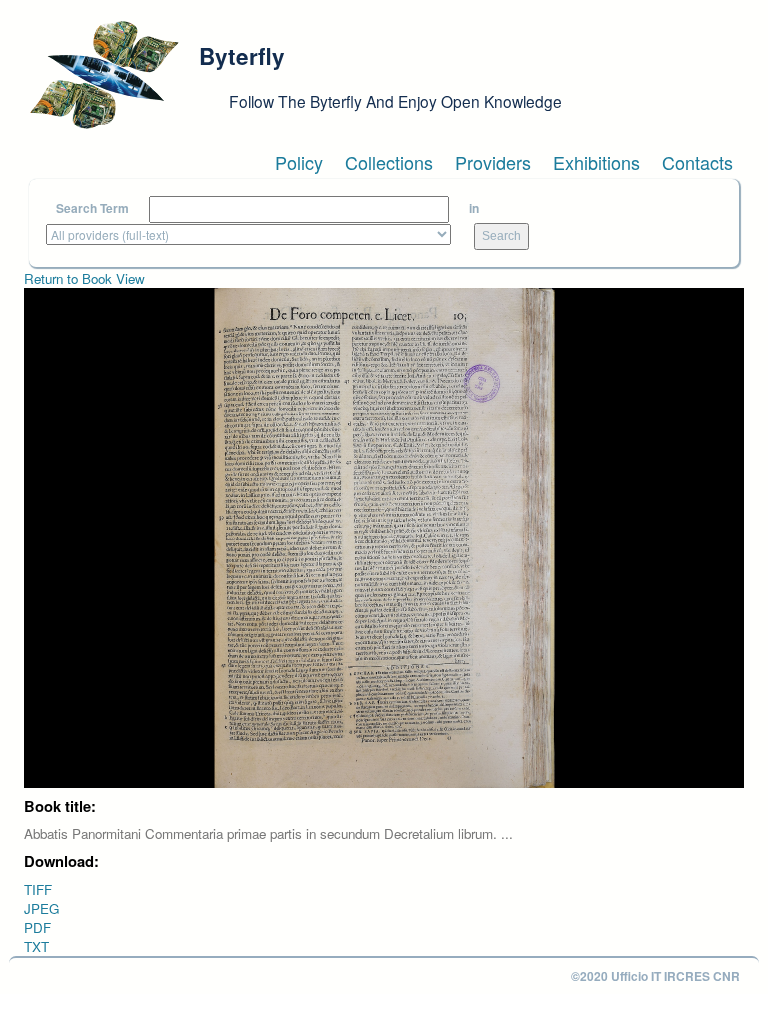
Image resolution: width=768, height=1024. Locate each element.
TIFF (38, 889)
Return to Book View (84, 278)
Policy (299, 162)
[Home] (104, 75)
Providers (493, 162)
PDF (37, 927)
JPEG (41, 908)
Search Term (92, 208)
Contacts (697, 162)
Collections (389, 162)
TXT (36, 946)
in (474, 208)
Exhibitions (596, 162)
